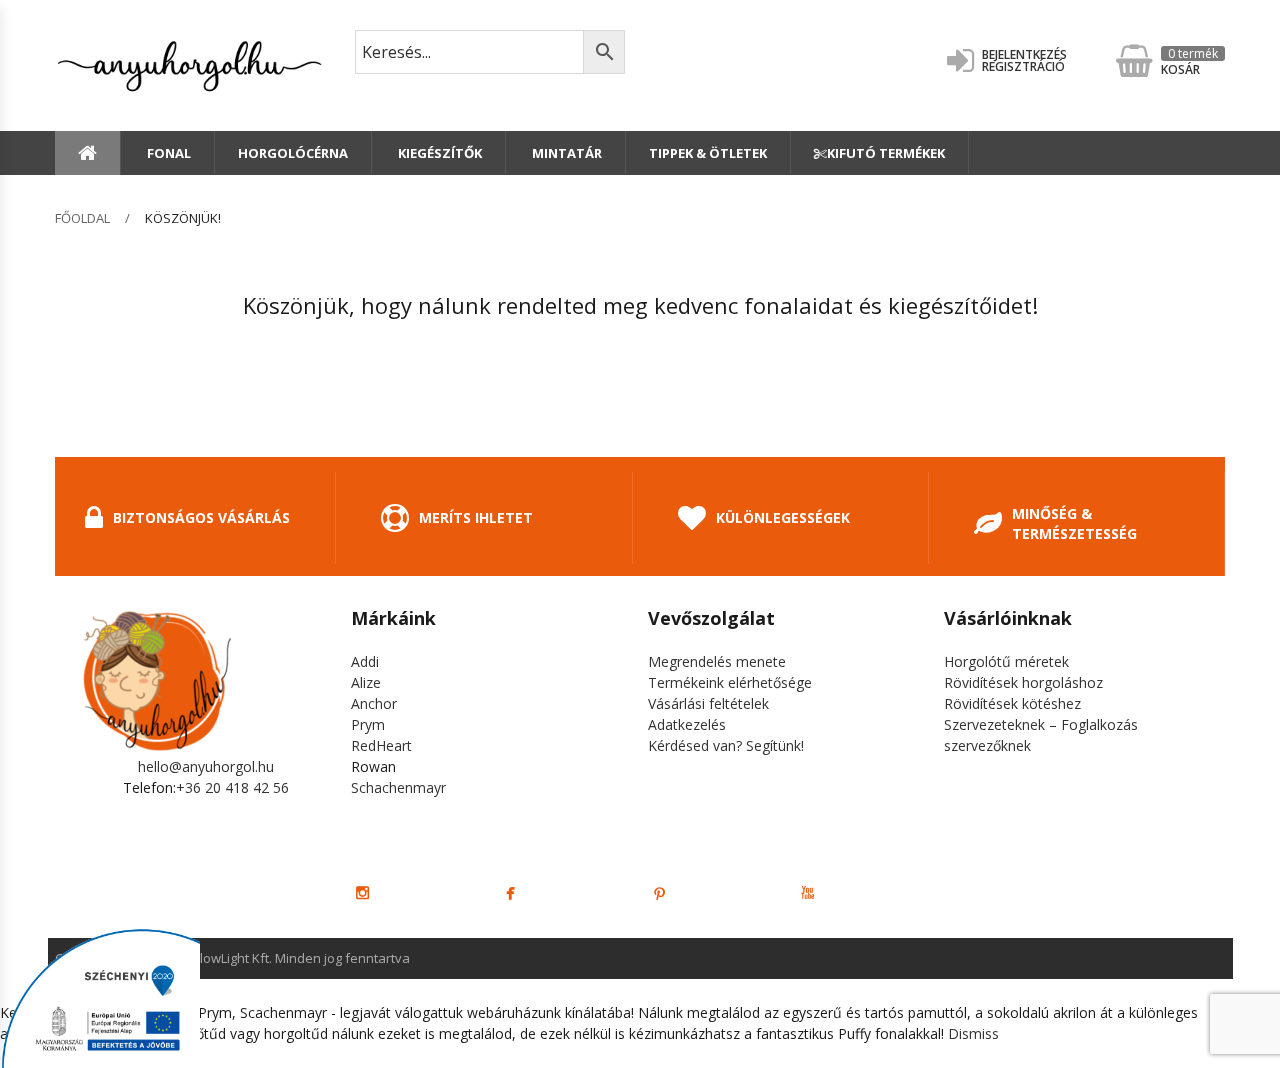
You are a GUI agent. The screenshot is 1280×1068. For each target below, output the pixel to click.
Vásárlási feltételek (708, 703)
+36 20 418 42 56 (232, 787)
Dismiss (973, 1033)
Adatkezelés (687, 724)
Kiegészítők (438, 153)
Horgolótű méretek (1006, 661)
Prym (368, 724)
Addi (365, 661)
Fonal (167, 153)
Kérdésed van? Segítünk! (726, 745)
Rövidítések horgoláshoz (1023, 682)
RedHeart (381, 745)
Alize (366, 682)
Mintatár (565, 153)
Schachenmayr (398, 787)
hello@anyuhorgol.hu (206, 766)
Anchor (374, 703)
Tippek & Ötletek (708, 153)
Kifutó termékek (886, 153)
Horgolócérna (293, 153)
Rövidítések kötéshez (1012, 703)
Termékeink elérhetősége (730, 682)
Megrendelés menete (717, 661)
